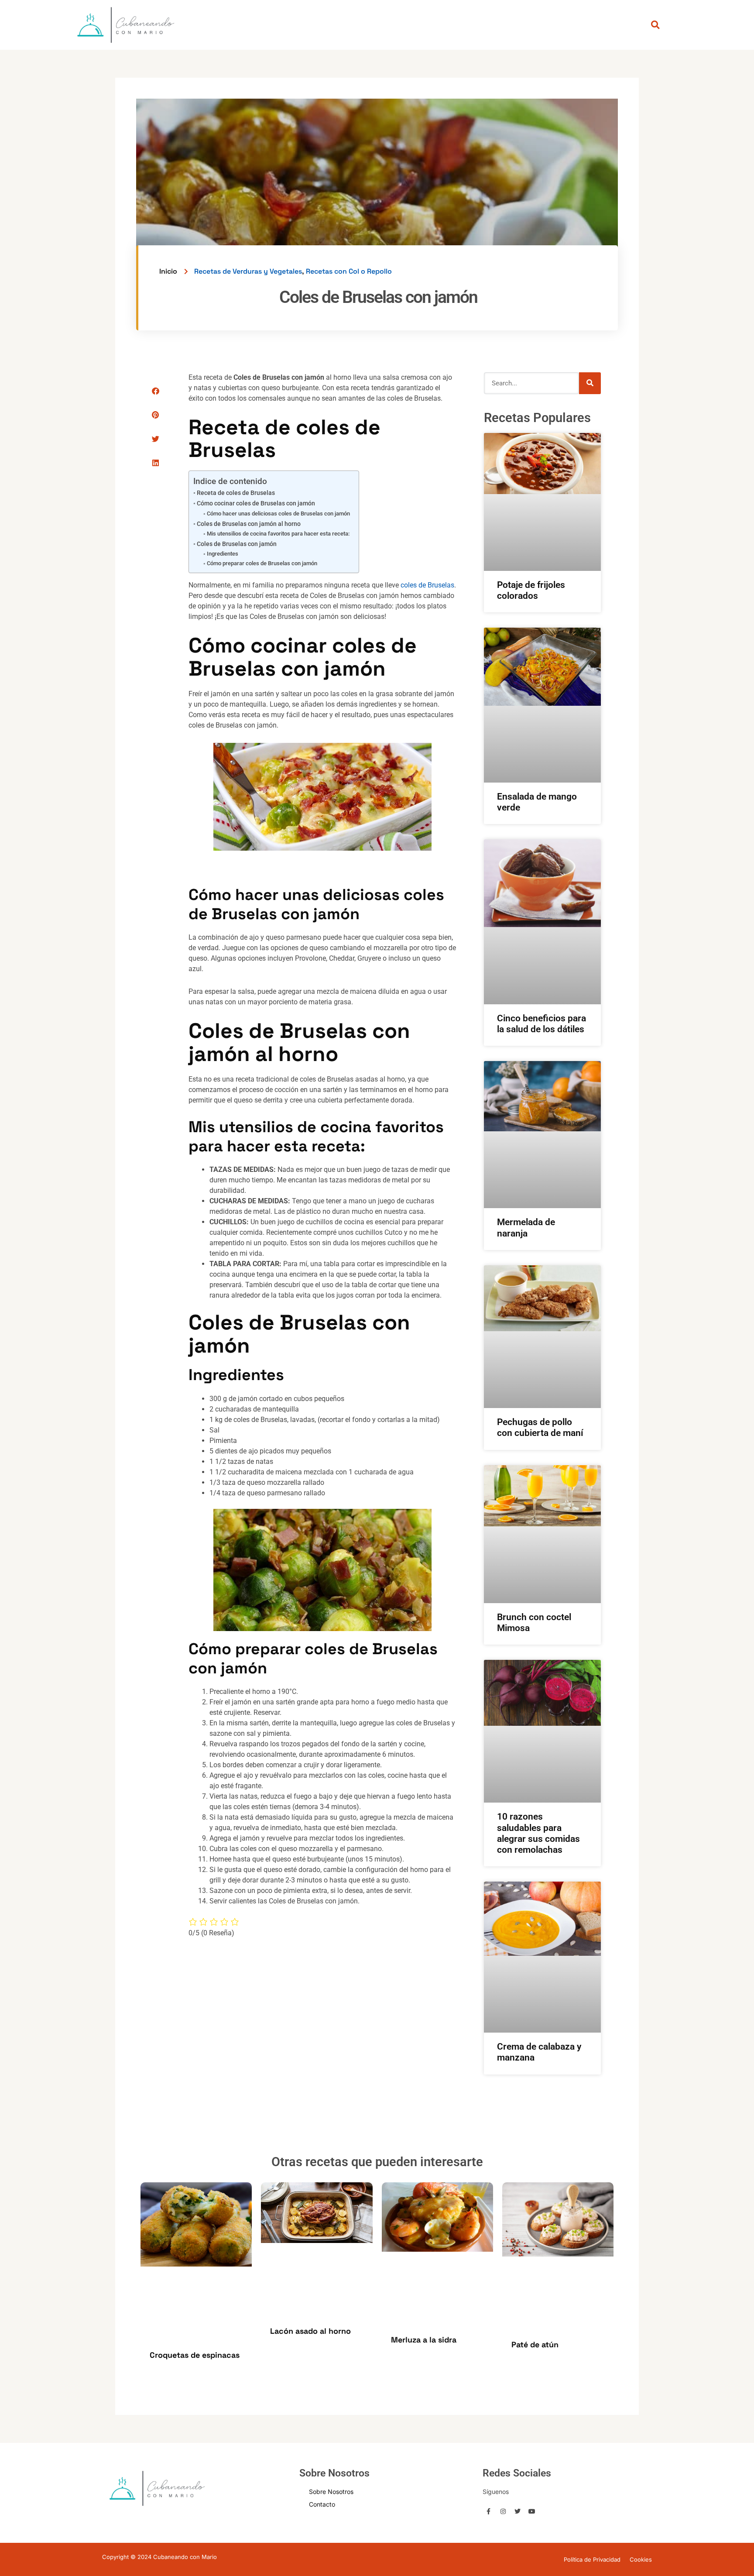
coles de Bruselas (427, 585)
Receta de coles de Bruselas (236, 493)
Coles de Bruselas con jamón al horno (249, 524)
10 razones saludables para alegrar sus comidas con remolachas (538, 1833)
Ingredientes (223, 554)
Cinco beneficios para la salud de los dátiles (542, 1024)
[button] (156, 391)
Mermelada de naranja (526, 1228)
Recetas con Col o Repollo (349, 271)
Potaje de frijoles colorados (531, 590)
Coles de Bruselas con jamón (237, 544)
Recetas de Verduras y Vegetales (248, 271)
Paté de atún (535, 2344)
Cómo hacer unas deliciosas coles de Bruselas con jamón (278, 513)
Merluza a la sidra (424, 2340)
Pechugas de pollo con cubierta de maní (540, 1427)
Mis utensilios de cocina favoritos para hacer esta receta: (278, 534)
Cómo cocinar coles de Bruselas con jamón (256, 503)
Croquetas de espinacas (195, 2355)
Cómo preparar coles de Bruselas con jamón (262, 563)
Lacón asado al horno (310, 2331)
